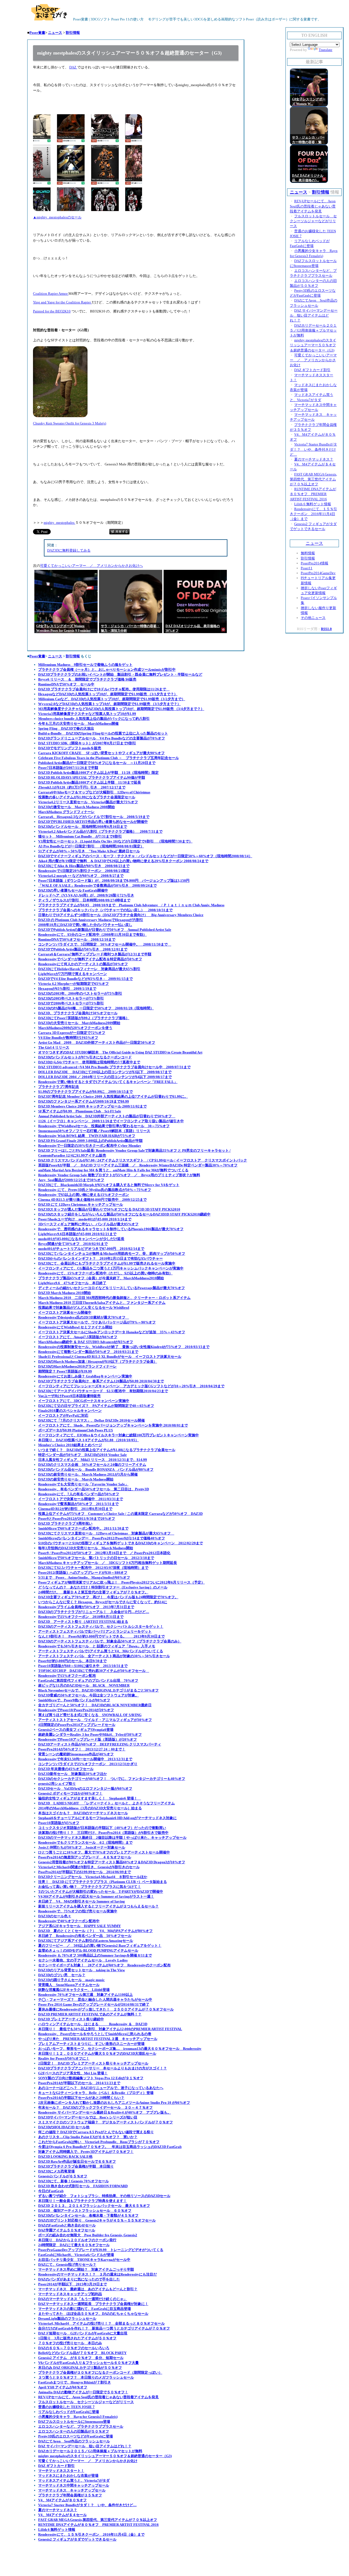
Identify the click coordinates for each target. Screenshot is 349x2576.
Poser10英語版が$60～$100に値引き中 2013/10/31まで (83, 1666)
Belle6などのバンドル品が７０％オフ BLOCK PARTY (82, 2353)
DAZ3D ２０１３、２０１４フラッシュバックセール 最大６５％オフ (94, 2206)
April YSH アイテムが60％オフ (63, 2387)
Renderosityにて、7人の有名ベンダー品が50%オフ (79, 1494)
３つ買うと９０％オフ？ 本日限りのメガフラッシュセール (86, 2377)
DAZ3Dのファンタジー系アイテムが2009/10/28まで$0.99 (84, 1101)
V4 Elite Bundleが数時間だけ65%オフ (68, 1038)
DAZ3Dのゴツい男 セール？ (62, 1975)
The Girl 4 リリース (54, 1047)
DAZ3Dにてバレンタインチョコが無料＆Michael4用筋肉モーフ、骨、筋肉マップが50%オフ (112, 1254)
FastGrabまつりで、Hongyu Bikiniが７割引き (75, 2382)
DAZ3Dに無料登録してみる (69, 550)
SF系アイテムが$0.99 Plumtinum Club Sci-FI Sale (80, 1111)
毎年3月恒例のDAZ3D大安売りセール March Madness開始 (86, 1548)
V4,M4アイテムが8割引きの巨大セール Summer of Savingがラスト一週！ (96, 1896)
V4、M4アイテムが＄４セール (62, 2515)
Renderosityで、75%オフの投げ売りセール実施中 (78, 1911)
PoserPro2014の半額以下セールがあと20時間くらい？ (81, 2098)
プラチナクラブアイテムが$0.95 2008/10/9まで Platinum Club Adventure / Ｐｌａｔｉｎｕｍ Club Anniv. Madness (131, 905)
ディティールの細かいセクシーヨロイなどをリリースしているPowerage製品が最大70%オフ (112, 1288)
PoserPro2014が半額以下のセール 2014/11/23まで (79, 2083)
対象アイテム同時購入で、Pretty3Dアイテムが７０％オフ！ (86, 2152)
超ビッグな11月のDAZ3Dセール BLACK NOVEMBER (84, 1685)
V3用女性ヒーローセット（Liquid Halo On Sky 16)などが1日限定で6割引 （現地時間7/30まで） (115, 841)
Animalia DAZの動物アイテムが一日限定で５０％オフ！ (83, 2392)
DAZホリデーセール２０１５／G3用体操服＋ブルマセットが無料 (90, 2451)
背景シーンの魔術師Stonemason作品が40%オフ (76, 1754)
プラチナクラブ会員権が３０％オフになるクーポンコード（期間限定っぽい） (100, 2372)
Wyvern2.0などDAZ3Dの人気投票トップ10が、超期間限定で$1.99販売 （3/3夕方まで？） (109, 704)
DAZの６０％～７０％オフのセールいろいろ (74, 2348)
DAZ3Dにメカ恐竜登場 (56, 2171)
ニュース (55, 33)
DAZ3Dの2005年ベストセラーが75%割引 (71, 998)
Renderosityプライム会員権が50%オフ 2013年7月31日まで (86, 1607)
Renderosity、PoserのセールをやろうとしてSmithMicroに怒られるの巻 (95, 2034)
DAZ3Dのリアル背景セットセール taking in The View (82, 1970)
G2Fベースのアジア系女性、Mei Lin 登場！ (73, 2073)
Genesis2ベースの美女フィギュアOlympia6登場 (76, 1730)
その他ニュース (313, 618)
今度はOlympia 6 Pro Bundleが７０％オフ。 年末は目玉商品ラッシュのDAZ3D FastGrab (110, 2147)
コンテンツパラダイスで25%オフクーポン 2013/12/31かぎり (88, 1764)
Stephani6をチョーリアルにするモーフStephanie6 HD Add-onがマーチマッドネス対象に (107, 1818)
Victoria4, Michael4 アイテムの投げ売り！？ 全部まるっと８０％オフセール (101, 2323)
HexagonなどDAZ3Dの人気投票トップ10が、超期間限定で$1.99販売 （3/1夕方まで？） (108, 694)
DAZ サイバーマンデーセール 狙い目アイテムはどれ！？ (85, 2446)
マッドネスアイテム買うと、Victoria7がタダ (74, 2480)
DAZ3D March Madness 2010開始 (64, 1293)
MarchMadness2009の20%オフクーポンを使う (75, 1028)
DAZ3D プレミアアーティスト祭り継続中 (71, 2019)
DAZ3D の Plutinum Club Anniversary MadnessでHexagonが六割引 (91, 920)
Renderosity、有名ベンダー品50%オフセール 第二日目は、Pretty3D (94, 1489)
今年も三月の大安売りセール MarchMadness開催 (78, 723)
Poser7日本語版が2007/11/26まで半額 (68, 768)
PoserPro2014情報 (315, 563)
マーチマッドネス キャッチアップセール (72, 2490)
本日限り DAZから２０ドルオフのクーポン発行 (77, 2240)
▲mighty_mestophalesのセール (57, 217)
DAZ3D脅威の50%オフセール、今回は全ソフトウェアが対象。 (88, 1695)
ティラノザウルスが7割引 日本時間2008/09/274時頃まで (84, 900)
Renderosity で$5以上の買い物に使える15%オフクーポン (84, 1195)
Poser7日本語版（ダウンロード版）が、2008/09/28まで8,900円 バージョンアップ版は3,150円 (114, 881)
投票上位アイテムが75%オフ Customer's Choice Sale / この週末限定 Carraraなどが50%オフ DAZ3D (120, 1514)
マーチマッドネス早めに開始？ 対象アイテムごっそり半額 (86, 2269)
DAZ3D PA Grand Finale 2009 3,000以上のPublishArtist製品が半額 (90, 1141)
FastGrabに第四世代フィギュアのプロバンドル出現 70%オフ (88, 1680)
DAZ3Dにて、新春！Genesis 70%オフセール (73, 2181)
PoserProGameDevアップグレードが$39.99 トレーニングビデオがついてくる (101, 2250)
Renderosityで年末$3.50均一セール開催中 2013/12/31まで (85, 1759)
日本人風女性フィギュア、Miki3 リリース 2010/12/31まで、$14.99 (93, 1460)
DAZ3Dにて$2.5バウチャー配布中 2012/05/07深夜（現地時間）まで (93, 1568)
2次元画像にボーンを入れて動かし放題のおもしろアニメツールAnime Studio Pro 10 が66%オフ (114, 2103)
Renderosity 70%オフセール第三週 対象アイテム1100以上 (85, 1995)
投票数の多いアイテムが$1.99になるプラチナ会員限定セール (87, 797)
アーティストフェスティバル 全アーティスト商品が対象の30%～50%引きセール (104, 1656)
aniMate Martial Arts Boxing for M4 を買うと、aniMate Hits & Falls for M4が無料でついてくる (113, 1170)
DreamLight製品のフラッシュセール (67, 2318)
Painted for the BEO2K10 (52, 311)
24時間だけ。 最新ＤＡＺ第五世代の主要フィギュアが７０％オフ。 (93, 1592)
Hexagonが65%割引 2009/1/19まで (67, 988)
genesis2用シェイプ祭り (57, 1784)
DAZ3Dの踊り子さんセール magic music (71, 1980)
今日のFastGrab (51, 2191)
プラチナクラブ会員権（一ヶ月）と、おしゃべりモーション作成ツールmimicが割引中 (107, 669)
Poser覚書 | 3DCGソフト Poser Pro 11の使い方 (108, 19)
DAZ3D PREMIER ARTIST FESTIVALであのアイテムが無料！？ (90, 2014)
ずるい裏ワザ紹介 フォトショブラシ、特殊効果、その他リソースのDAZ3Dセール (104, 2196)
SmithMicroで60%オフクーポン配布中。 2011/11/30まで (83, 1528)
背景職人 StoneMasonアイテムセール (69, 1985)
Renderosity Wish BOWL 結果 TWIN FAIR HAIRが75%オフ (87, 1136)
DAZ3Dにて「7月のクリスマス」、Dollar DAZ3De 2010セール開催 (91, 1420)
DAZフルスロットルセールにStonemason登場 (74, 2422)
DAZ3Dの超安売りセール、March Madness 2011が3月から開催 (88, 1474)
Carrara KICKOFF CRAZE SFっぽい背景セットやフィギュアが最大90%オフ (101, 753)
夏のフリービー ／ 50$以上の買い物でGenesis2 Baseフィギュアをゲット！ (100, 1945)
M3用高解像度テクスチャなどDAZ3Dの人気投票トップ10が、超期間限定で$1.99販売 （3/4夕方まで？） (121, 709)
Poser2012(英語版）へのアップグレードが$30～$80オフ (83, 1573)
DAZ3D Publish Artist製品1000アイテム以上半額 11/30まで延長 (90, 782)
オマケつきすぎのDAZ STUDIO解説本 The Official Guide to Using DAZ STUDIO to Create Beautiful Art (120, 1052)
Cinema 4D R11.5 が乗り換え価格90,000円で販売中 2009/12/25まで (92, 1200)
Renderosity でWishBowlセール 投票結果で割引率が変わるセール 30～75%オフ (104, 1126)
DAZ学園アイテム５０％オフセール (67, 2230)
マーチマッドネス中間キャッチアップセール (74, 2485)
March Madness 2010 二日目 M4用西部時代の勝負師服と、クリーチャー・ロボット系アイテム (114, 1298)
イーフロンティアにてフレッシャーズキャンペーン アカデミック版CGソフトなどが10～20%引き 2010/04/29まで (131, 1386)
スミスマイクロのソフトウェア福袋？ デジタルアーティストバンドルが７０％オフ (106, 2122)
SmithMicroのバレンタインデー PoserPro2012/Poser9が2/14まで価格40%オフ (102, 1538)
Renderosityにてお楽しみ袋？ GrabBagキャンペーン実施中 (85, 1376)
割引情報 (73, 33)
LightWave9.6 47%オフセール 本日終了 (72, 1283)
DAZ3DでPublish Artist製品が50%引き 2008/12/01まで (83, 949)
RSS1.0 (326, 629)
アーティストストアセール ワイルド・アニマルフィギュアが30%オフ (95, 1720)
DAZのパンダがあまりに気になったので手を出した (79, 2279)
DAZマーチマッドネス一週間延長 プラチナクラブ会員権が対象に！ (93, 2304)
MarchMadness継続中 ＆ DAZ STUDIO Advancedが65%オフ (86, 1342)
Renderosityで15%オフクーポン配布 (67, 1676)
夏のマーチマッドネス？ (58, 2510)
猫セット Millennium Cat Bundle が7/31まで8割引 (80, 836)
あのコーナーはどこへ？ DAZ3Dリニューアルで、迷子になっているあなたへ (101, 2088)
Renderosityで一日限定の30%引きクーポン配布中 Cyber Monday (90, 1146)
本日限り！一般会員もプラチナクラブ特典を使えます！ (82, 2201)
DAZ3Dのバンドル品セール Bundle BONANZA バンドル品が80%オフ (96, 1469)
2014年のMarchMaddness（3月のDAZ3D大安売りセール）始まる (90, 1808)
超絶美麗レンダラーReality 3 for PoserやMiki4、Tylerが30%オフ (90, 1734)
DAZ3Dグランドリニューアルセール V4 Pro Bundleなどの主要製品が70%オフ (102, 738)
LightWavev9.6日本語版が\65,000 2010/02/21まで (77, 1234)
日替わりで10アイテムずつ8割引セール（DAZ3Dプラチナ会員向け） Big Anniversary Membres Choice (121, 915)
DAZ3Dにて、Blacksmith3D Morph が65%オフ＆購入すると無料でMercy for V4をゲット (109, 1185)
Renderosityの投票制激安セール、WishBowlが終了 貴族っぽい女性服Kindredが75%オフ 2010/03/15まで (124, 1347)
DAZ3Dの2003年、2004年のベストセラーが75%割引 (80, 993)
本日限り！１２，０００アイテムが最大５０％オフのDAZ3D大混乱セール (97, 2053)
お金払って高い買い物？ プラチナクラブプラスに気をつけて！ (90, 1887)
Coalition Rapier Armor (51, 294)
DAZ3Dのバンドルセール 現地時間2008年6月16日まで (83, 827)
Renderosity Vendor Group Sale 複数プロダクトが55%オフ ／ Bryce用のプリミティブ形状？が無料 (119, 1175)
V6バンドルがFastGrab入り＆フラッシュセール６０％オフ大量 (88, 2363)
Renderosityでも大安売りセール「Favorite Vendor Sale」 (83, 1484)
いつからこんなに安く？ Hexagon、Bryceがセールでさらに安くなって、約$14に (103, 1602)
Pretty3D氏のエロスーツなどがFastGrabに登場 (76, 2436)
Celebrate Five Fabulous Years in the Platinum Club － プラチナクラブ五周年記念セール (109, 758)
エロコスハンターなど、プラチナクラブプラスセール (81, 2426)
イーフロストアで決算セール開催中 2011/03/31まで (81, 1499)
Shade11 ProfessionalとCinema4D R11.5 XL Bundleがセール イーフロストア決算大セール (110, 1357)
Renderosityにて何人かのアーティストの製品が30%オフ (83, 964)
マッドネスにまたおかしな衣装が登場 (68, 2476)
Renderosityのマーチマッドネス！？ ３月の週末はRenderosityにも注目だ (97, 2274)
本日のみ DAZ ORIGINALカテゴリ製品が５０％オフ (80, 2368)
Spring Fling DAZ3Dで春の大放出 (66, 728)
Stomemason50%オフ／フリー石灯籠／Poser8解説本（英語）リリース (94, 1131)
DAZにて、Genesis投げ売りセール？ (67, 2264)
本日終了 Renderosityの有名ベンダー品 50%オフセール (85, 1936)
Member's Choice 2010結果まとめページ (70, 1445)
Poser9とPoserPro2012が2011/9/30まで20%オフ (77, 1519)
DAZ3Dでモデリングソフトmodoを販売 (70, 748)
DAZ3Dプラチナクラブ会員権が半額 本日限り (76, 2166)
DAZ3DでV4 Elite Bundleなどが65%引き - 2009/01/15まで (85, 979)
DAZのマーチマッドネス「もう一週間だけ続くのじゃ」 (83, 2299)
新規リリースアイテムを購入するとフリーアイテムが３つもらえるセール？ (98, 1906)
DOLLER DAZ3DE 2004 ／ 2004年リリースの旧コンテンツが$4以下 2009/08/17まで (105, 1077)
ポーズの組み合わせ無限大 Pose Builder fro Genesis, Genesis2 (88, 2235)
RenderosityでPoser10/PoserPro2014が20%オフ (76, 1710)
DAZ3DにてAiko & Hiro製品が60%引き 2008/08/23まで (84, 866)
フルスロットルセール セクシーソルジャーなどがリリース (86, 2402)
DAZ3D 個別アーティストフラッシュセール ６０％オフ (85, 2211)
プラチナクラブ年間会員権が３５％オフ (70, 2495)
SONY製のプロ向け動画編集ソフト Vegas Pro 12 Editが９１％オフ (91, 2078)
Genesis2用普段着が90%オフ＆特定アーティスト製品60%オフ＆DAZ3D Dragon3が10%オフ (112, 1862)
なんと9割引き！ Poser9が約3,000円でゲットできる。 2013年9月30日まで (101, 1636)
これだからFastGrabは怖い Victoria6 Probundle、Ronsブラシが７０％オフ (99, 2142)
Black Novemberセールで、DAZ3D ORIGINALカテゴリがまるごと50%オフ (98, 1690)
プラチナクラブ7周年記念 (59, 1087)
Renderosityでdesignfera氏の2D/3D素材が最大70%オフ (84, 1317)
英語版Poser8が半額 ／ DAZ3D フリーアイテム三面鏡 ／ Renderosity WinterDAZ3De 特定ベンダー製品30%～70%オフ (138, 1165)
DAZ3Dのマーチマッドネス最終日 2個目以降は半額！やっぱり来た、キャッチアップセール (112, 1838)
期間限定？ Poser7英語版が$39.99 (65, 1371)
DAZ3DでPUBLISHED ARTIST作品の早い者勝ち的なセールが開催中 (93, 822)
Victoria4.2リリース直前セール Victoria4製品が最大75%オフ (88, 802)
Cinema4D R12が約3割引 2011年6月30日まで (75, 1509)
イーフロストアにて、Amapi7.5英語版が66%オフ (78, 1337)
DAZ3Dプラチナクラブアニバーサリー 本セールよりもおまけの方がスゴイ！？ (103, 2068)
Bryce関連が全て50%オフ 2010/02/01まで (73, 1244)
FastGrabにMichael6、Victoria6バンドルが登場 (76, 2255)
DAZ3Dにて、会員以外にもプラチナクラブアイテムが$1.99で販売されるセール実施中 (107, 1263)
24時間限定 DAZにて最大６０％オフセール (74, 2245)
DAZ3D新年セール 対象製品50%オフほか (73, 1774)
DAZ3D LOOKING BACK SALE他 (65, 2157)
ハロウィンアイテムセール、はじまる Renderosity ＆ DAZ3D (93, 2024)
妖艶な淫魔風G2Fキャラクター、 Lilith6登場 (74, 1990)
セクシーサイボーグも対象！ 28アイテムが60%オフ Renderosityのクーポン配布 (104, 1965)
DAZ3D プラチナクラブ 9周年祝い (65, 1523)
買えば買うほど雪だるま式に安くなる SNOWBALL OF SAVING (90, 1715)
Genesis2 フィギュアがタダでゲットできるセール (77, 2539)
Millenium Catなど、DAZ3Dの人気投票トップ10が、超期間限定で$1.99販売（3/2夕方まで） (112, 699)
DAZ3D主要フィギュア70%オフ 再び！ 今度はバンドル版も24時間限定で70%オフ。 (108, 1597)
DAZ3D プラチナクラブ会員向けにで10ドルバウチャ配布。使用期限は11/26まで (104, 689)
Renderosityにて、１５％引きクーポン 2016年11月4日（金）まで (91, 2534)
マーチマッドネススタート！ (61, 2471)
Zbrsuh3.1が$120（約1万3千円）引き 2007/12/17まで (82, 787)
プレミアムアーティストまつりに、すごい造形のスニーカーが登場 (91, 2044)
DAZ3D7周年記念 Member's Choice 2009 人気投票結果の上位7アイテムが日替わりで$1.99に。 (113, 1096)
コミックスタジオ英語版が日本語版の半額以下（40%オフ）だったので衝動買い (102, 1828)
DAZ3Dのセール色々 (55, 1916)
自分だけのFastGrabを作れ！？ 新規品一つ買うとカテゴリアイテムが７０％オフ (104, 2328)
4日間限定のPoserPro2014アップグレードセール (77, 1725)
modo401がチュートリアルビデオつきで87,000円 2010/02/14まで (91, 1249)
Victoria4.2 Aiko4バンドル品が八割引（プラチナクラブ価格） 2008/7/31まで (100, 831)
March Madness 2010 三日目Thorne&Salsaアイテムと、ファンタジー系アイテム (102, 1303)
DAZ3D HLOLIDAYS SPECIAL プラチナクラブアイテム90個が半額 (92, 777)
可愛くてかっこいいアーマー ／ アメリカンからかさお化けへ (91, 566)
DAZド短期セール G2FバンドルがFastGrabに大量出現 (83, 2333)
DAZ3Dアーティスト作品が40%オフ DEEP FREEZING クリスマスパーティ (100, 1744)
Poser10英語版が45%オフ (59, 1823)
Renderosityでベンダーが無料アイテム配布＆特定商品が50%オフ (90, 959)
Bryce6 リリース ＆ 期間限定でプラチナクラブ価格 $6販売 (87, 679)
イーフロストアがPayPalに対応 (63, 1415)
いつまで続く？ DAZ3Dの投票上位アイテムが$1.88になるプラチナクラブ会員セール (107, 1450)
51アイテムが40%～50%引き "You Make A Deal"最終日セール (89, 851)
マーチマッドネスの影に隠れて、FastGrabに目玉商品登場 (85, 2309)
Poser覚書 (37, 33)
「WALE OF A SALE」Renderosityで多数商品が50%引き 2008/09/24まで (97, 885)
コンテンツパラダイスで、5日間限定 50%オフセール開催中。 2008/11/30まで (105, 944)
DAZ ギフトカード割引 (56, 2466)
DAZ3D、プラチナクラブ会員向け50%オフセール (78, 1013)
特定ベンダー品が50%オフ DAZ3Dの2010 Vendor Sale (82, 1455)
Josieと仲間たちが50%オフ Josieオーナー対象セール (82, 1847)
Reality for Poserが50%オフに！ (64, 2058)
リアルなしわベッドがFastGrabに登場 (69, 2412)
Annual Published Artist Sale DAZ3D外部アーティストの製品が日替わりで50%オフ (107, 1116)
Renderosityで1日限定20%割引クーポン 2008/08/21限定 (84, 871)
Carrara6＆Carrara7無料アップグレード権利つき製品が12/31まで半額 (95, 954)
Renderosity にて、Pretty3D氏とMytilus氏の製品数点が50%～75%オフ (95, 1190)
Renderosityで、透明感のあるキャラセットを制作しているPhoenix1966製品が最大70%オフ (111, 1229)
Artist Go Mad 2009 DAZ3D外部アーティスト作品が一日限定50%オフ (97, 1042)
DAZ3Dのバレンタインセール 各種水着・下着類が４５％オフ (88, 2215)
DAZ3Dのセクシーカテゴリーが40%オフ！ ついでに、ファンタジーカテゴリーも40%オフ (112, 1779)
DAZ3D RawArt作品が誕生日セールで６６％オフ (77, 2161)
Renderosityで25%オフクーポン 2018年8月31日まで (81, 1617)
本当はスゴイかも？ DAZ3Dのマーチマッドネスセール (83, 1813)
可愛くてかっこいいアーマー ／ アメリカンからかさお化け (88, 2461)
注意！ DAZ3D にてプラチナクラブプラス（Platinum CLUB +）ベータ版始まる (103, 1882)
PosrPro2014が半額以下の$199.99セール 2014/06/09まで (85, 1872)
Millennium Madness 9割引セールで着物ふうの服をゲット (85, 665)
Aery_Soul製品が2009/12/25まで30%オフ (71, 1180)
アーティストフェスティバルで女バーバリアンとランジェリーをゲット (95, 1631)
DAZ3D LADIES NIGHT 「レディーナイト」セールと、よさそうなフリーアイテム (106, 1803)
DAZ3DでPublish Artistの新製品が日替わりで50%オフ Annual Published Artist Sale (105, 930)
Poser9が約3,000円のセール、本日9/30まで (72, 1661)
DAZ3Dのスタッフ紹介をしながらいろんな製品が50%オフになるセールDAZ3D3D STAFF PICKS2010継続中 (124, 1214)
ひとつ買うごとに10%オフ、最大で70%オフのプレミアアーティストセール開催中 (104, 1852)
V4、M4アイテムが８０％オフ (62, 2500)
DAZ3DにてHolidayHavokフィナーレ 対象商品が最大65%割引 (89, 969)
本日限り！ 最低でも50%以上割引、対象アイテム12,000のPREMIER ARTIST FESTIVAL (110, 2029)
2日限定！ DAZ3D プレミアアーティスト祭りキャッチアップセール (93, 2063)
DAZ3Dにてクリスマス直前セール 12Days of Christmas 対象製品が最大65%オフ (106, 1533)
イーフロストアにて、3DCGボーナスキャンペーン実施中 (84, 1401)
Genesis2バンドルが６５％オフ (63, 2176)
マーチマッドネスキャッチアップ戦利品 (70, 2294)
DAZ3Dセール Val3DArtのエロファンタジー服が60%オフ (85, 1788)
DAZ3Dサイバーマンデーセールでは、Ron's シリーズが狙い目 (88, 2117)
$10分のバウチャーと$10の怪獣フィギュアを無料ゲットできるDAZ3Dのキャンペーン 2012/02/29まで (121, 1543)
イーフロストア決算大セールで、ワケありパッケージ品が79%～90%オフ (97, 1322)
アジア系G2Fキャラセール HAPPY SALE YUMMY (79, 1926)
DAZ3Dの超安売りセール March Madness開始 (76, 1479)
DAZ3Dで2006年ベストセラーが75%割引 (71, 1003)
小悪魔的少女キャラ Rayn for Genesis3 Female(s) (78, 2417)
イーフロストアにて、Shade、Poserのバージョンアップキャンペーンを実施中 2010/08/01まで (113, 1425)
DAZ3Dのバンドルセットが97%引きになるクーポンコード (85, 1057)
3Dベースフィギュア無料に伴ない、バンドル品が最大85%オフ (88, 1224)
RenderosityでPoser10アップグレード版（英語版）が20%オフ (88, 1739)
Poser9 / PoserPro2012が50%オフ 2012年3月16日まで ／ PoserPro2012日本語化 (104, 1553)
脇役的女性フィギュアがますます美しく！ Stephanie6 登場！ (90, 1798)
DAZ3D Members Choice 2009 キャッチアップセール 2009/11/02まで (92, 1106)
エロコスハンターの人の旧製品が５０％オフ (74, 2431)
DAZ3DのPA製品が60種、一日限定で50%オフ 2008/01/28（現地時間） (96, 1008)
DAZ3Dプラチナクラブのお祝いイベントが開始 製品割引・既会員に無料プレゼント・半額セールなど (120, 674)
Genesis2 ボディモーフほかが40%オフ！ (70, 1793)
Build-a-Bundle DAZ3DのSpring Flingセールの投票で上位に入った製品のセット (103, 733)
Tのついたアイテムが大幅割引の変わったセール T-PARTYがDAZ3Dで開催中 (101, 1892)
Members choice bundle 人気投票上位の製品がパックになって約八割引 (94, 719)
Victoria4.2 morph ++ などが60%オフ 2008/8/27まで (81, 876)
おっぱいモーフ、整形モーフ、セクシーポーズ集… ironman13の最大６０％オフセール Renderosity (120, 2049)
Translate (326, 50)
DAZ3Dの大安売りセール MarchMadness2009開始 (79, 1023)
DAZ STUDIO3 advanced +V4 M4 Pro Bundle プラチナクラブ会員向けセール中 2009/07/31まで (114, 1067)
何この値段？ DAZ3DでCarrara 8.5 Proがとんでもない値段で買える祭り (96, 2132)
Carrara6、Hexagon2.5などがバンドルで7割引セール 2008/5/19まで (94, 817)
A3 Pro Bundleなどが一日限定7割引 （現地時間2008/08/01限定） (91, 846)
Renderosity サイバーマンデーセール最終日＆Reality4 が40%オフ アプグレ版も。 (105, 2112)
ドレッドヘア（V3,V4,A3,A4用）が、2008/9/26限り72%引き (86, 895)
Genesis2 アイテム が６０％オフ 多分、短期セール (81, 2358)
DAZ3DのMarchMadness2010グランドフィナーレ (77, 1366)
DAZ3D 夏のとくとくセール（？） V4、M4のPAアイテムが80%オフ (95, 1931)
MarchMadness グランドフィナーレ (66, 812)
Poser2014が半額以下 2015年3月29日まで (73, 2284)
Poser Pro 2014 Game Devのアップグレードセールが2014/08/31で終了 (94, 2004)
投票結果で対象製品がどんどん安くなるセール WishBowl (84, 1307)
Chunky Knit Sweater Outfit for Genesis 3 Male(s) (70, 423)
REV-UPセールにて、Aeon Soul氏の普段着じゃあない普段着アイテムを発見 (98, 2397)
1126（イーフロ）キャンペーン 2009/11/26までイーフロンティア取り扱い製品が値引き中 (111, 1121)
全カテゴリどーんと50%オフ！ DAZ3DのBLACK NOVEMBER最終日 (95, 1705)
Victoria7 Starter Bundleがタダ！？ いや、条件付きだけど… (87, 2505)
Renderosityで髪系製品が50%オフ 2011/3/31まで (78, 1504)
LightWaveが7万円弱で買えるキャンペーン (73, 974)
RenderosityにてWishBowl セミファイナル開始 (75, 1327)
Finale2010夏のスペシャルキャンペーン (70, 1411)
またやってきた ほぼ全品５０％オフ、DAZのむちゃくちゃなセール (93, 2314)
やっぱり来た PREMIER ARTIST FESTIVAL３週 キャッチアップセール (98, 2039)
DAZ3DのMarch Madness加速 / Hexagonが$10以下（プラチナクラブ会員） (98, 1361)
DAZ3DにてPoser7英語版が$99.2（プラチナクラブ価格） (84, 1018)
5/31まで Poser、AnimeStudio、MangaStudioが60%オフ (84, 1577)
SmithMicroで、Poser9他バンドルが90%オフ (74, 1700)
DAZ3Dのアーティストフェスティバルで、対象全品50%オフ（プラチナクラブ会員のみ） (110, 1641)
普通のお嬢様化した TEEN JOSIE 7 (66, 2407)
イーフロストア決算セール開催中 (65, 1312)
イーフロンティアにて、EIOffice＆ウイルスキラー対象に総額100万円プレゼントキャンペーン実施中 (118, 1435)
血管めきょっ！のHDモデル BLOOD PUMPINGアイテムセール (88, 1950)
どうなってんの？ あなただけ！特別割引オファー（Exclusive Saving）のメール (103, 1587)
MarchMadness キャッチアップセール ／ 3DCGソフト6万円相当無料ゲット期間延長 (108, 1563)
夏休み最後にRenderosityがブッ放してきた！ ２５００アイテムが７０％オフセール (106, 2009)
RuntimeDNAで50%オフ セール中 (66, 684)
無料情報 (308, 553)
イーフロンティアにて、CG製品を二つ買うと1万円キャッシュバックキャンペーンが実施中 (111, 1268)
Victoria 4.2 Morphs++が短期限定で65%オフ (73, 984)
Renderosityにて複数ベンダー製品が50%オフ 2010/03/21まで (88, 1352)
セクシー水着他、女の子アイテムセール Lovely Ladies (83, 1960)
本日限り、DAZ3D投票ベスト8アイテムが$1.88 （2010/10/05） (88, 1440)
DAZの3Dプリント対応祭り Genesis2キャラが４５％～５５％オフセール (97, 2220)
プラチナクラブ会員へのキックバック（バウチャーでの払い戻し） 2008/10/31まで (105, 910)
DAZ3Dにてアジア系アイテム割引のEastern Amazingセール (86, 1941)
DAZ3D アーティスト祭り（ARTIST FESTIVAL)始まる (83, 1622)
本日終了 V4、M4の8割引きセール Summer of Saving (82, 1901)
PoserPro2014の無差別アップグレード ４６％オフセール (85, 1857)
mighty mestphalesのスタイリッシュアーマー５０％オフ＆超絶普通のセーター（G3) (105, 2456)
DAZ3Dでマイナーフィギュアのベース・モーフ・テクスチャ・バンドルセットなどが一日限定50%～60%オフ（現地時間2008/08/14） (145, 856)
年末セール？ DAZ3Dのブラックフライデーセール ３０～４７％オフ (95, 2107)
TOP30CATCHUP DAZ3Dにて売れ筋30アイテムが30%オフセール (94, 1671)
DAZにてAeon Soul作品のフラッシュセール (74, 2441)
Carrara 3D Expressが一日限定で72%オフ (72, 1033)
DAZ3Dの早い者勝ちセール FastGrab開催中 (73, 890)
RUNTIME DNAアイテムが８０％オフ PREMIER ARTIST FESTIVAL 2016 (98, 2525)
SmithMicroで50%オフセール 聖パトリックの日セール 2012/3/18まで (96, 1558)
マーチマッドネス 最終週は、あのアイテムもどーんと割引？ (88, 2289)
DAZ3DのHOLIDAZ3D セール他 (64, 2127)
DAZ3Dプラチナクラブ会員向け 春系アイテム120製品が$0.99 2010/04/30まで (101, 1381)
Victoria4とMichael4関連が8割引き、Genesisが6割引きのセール (89, 1867)
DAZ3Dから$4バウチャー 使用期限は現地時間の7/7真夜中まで (89, 1062)
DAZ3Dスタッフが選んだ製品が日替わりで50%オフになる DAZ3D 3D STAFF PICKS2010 (109, 1209)
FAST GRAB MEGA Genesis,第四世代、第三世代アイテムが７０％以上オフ (98, 2520)
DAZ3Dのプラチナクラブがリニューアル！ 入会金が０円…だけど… (94, 1612)
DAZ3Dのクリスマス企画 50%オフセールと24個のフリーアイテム (92, 1465)
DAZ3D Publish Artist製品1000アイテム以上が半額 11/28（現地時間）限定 (98, 773)
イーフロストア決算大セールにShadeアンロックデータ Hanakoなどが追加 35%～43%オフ (112, 1332)
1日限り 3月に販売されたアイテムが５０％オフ (77, 2338)
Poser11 (307, 568)
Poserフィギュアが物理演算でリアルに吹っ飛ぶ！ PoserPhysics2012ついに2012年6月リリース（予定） (121, 1582)
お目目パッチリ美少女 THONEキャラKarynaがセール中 (84, 2260)
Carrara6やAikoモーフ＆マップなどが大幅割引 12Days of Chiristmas (94, 792)
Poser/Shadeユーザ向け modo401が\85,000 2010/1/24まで (85, 1219)
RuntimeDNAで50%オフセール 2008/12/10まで (77, 939)
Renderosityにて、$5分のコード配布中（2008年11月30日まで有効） (92, 935)
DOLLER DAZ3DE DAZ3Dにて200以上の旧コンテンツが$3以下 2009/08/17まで (105, 1072)
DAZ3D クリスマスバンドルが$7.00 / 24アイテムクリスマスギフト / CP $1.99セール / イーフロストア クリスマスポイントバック (143, 1160)
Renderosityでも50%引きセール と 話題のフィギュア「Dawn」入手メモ (97, 1646)
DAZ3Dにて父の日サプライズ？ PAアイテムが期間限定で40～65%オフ (96, 1406)
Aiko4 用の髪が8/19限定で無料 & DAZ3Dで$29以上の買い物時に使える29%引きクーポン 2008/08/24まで (123, 861)
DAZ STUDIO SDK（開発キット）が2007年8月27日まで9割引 (87, 743)
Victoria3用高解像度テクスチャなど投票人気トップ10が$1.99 (87, 714)
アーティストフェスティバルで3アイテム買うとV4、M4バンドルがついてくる (101, 1651)
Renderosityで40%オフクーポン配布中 (69, 1921)
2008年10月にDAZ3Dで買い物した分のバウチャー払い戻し (85, 925)
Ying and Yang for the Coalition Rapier (62, 302)
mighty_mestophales (59, 523)
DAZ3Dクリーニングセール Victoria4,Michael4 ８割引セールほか (93, 1877)
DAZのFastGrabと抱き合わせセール (67, 2225)
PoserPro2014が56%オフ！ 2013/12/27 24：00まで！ (82, 1749)
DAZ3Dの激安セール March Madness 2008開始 (76, 807)
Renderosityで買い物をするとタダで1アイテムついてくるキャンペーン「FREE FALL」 (108, 1082)
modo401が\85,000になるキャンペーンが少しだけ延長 (81, 1239)
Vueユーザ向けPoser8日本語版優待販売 (69, 1396)
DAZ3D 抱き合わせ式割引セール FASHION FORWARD (83, 2186)
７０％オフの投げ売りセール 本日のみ (70, 2343)
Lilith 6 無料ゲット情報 (57, 2530)
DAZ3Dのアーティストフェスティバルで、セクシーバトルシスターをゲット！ (101, 1626)
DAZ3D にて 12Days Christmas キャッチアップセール (81, 1204)
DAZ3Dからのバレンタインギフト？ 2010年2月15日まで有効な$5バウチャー (100, 1258)
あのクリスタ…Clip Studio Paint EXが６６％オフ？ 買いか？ (88, 2137)
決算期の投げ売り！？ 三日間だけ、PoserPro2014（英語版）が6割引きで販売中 (103, 1833)
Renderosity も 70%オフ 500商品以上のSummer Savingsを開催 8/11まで (95, 1955)
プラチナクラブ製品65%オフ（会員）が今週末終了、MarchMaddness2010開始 (101, 1278)
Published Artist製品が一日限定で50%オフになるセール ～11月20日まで (97, 763)
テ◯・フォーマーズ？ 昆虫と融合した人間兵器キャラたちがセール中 (95, 1999)
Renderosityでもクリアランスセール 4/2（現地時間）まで (85, 1842)
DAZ (73, 67)
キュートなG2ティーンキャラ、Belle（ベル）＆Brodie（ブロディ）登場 (96, 2093)
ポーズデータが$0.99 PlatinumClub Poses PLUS (76, 1430)
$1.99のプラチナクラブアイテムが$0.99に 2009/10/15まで (85, 1092)
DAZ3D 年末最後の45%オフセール (66, 1769)
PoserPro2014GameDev (318, 573)
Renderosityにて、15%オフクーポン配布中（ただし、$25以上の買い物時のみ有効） (105, 1273)
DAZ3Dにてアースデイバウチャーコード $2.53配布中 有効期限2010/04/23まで (103, 1391)
